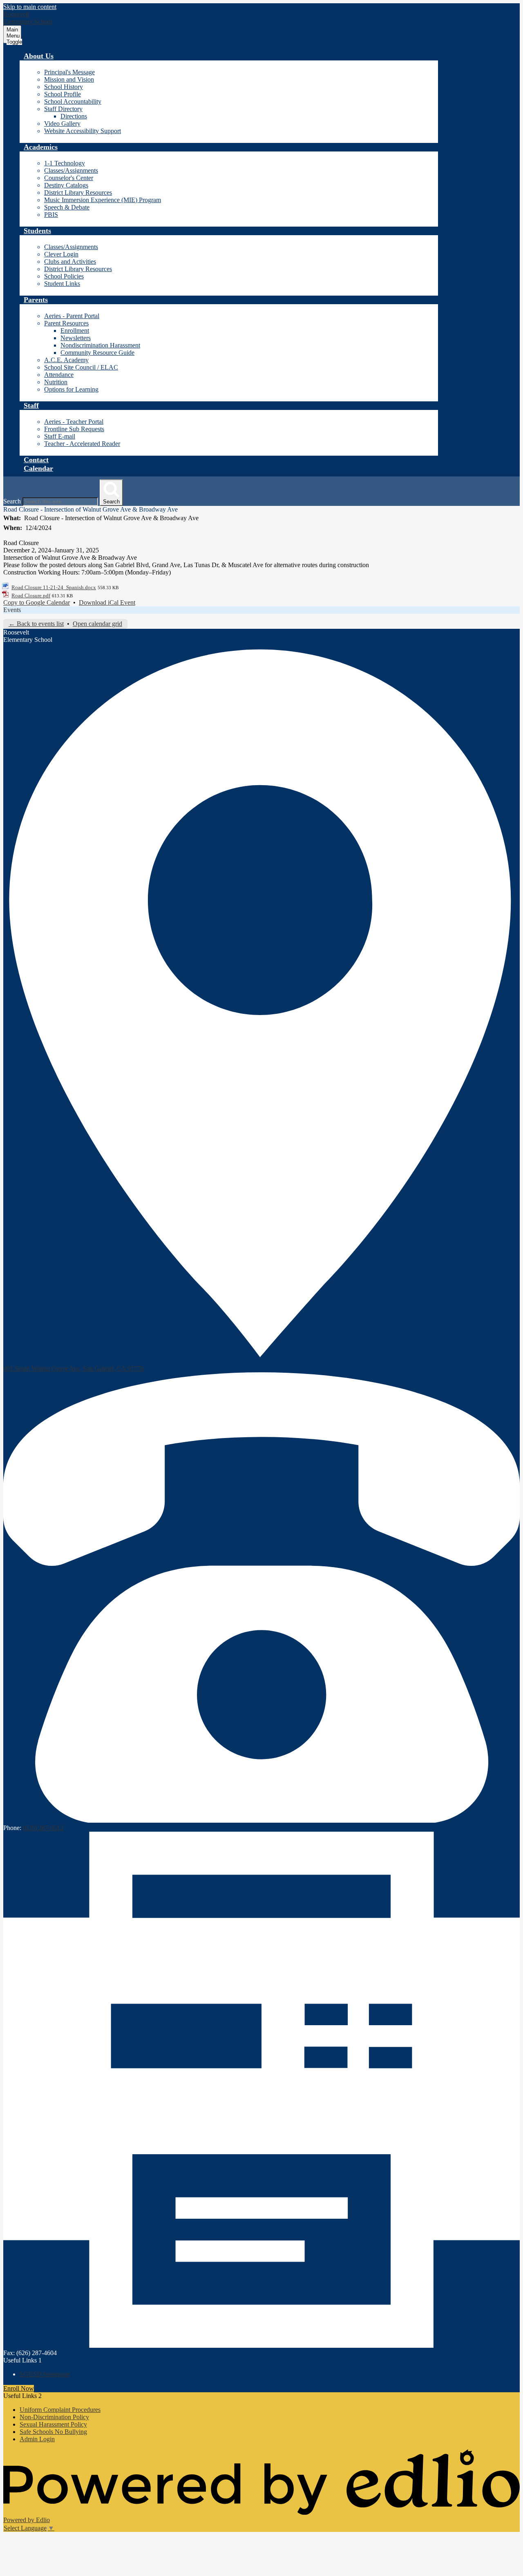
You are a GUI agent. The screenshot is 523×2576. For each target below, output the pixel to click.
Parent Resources (66, 323)
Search (12, 501)
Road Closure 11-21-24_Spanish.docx (54, 587)
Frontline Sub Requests (74, 429)
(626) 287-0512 (43, 1828)
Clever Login (61, 254)
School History (64, 87)
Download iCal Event (107, 602)
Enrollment (75, 331)
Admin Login (37, 2439)
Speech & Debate (67, 207)
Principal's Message (69, 72)
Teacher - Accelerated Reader (82, 444)
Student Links (62, 284)
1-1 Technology (65, 163)
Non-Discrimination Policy (54, 2417)
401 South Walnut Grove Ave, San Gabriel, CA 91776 (74, 1368)
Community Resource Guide (97, 353)
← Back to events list (36, 624)
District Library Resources (78, 193)
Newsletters (76, 338)
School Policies (64, 276)
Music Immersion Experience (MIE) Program (103, 200)
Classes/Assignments (71, 170)
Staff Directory (63, 109)
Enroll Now (19, 2388)
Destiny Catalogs (66, 185)
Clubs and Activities (70, 262)
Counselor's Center (69, 178)
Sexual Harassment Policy (53, 2424)
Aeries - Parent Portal (72, 316)
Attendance (59, 375)
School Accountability (73, 101)
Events (12, 610)
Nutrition (56, 382)
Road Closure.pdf (31, 596)
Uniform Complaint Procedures (60, 2410)
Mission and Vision (69, 79)
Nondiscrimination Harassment (100, 345)
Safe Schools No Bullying (53, 2432)
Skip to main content (30, 7)
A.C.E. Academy (66, 360)
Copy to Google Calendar (37, 602)
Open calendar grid (97, 624)
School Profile (63, 94)
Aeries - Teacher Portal (74, 422)
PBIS (51, 215)
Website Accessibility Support (83, 131)
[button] (39, 56)
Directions (74, 116)
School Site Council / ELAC (81, 367)
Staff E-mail (60, 436)
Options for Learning (71, 389)
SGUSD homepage (45, 2374)
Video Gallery (62, 124)
